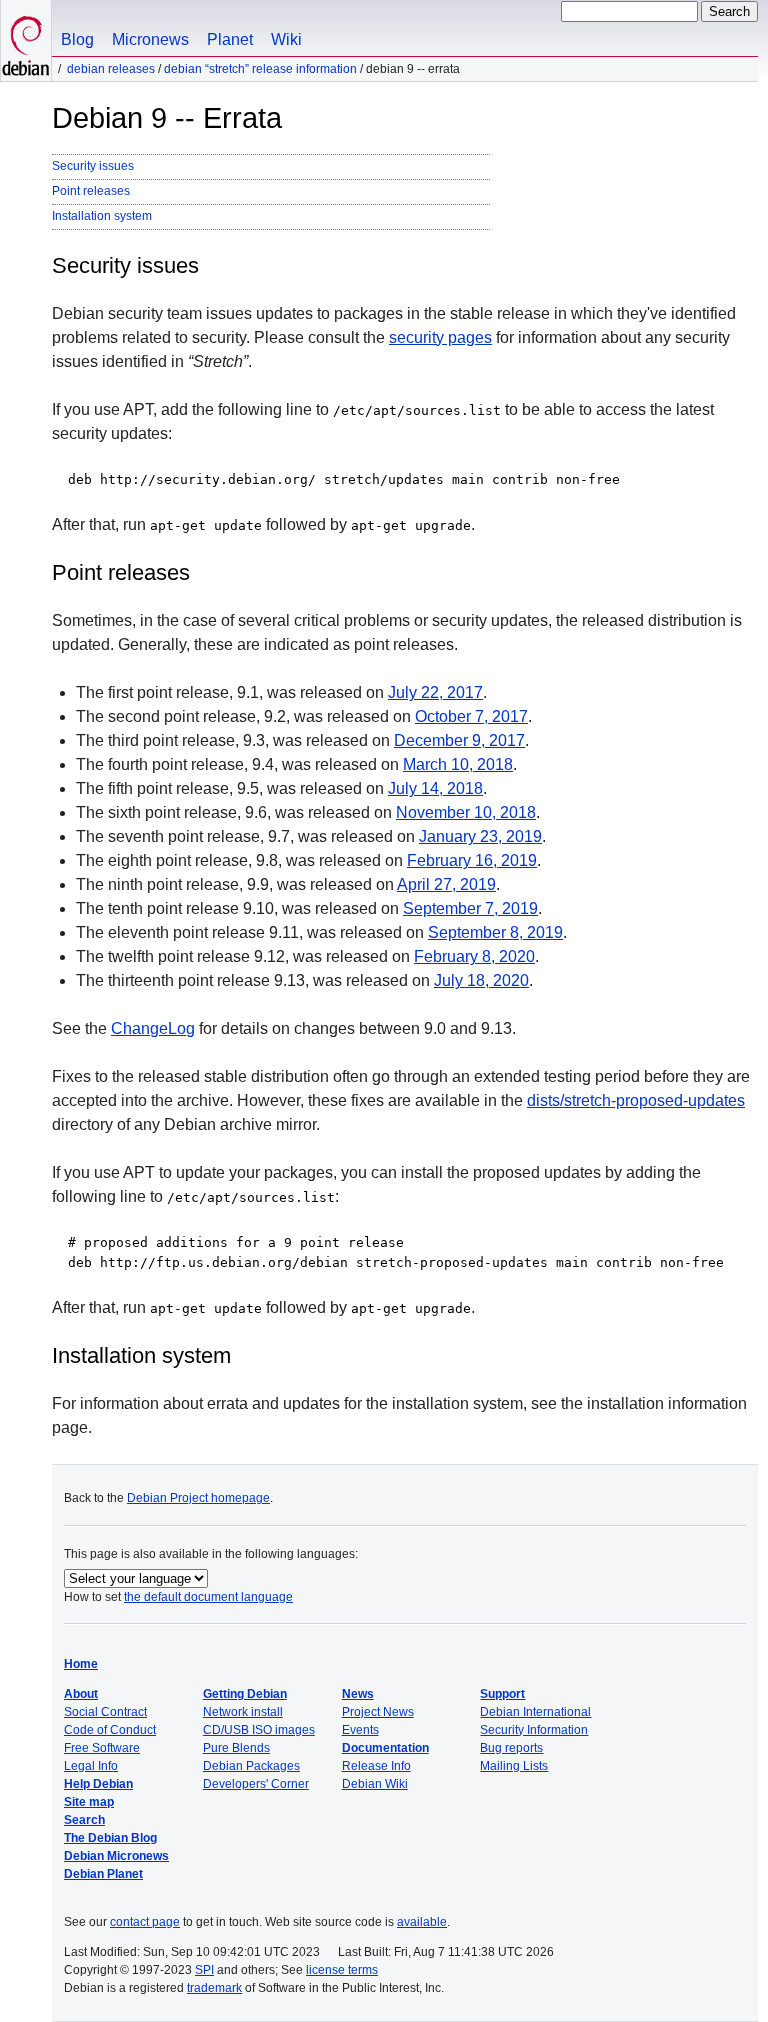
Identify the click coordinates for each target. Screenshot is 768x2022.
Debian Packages (251, 1766)
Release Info (376, 1766)
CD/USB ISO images (259, 1730)
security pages (440, 337)
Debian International (535, 1712)
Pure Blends (236, 1748)
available (422, 1922)
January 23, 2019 (480, 836)
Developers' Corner (256, 1784)
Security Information (534, 1730)
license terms (342, 1970)
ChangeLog (153, 1028)
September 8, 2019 (495, 932)
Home (81, 1664)
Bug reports (511, 1748)
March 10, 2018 (458, 764)
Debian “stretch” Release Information (260, 69)
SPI (204, 1970)
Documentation (385, 1748)
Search (84, 1820)
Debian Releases (111, 69)
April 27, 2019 (446, 884)
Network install (243, 1712)
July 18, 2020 (481, 980)
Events (360, 1730)
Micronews (150, 39)
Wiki (286, 39)
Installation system (102, 216)
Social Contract (105, 1712)
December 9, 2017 (459, 740)
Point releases (91, 191)
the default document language (208, 1597)
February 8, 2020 (474, 956)
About (81, 1694)
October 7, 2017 (471, 716)
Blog (77, 39)
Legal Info (91, 1766)
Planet (230, 39)
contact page (145, 1922)
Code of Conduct (110, 1730)
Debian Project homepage (198, 1498)
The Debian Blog (110, 1838)
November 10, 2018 (466, 812)
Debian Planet (103, 1874)
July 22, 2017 (435, 692)
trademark (214, 1988)
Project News (378, 1712)
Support (502, 1694)
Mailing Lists (514, 1766)
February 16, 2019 (472, 860)
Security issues (93, 166)
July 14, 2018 (435, 788)
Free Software (102, 1748)
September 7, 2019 (470, 908)
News (358, 1694)
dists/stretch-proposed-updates (636, 1100)
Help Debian (98, 1784)
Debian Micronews (116, 1856)
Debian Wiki (375, 1784)
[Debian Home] (26, 40)
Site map (89, 1802)
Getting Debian (245, 1694)
